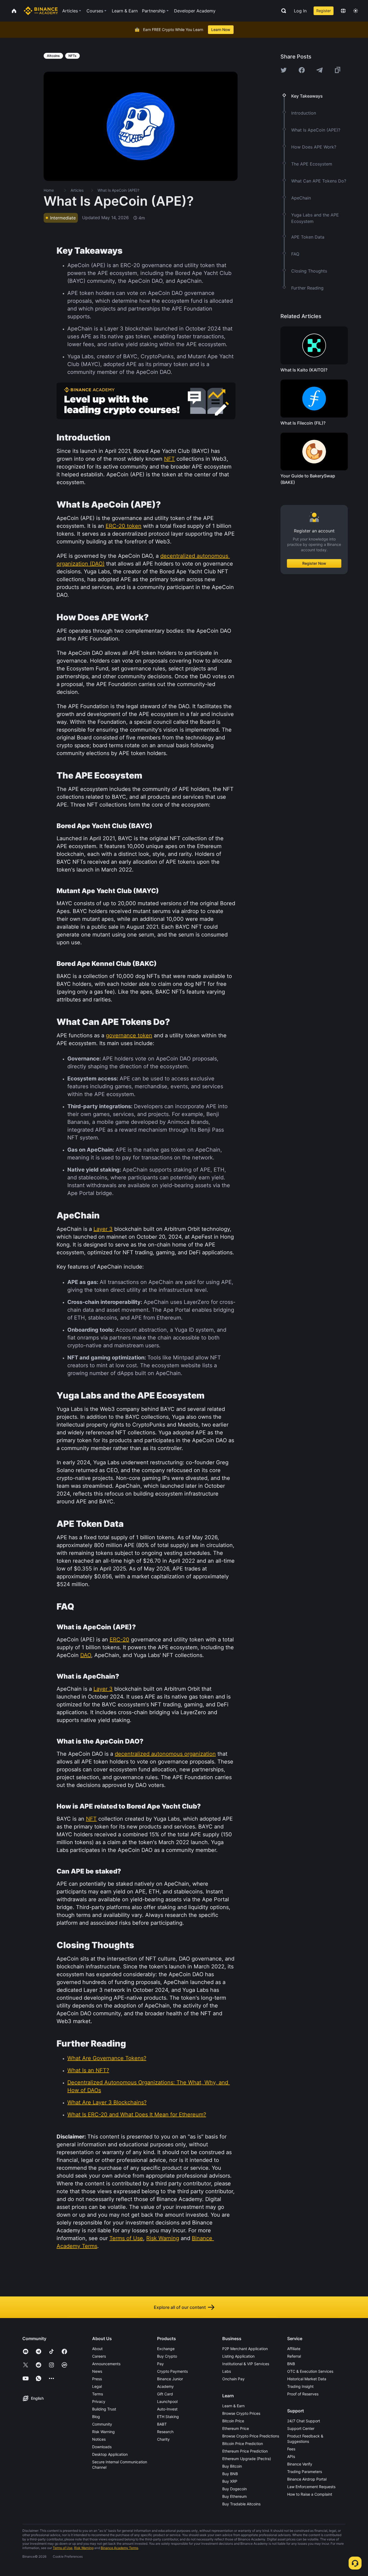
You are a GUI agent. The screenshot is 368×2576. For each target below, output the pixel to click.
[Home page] (41, 11)
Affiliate (294, 2349)
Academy (165, 2386)
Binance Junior (170, 2379)
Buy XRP (230, 2481)
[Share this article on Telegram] (320, 70)
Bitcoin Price (233, 2421)
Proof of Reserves (303, 2394)
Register (324, 11)
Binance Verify (300, 2464)
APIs (291, 2456)
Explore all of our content (180, 2307)
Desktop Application (110, 2454)
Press (97, 2379)
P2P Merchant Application (245, 2349)
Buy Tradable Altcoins (241, 2504)
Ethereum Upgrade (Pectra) (247, 2459)
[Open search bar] (282, 11)
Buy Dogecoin (235, 2489)
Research (165, 2432)
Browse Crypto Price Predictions (251, 2436)
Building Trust (104, 2409)
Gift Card (165, 2394)
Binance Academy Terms (119, 2548)
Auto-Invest (167, 2409)
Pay (160, 2364)
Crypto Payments (172, 2371)
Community (102, 2424)
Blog (96, 2417)
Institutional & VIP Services (246, 2364)
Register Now (314, 563)
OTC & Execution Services (310, 2371)
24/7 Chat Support (304, 2421)
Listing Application (238, 2356)
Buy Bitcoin (232, 2466)
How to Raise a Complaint (310, 2494)
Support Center (301, 2428)
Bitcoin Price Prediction (243, 2444)
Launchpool (167, 2401)
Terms (98, 2394)
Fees (291, 2449)
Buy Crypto (167, 2356)
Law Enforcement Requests (311, 2487)
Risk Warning (103, 2432)
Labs (227, 2371)
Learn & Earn (233, 2406)
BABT (162, 2424)
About (97, 2349)
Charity (163, 2439)
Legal (97, 2386)
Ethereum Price (236, 2428)
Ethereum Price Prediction (245, 2451)
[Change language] (343, 11)
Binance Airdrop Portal (307, 2479)
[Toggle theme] (356, 11)
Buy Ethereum (235, 2496)
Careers (99, 2356)
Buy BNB (230, 2474)
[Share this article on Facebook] (302, 70)
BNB (291, 2364)
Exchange (166, 2349)
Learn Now (221, 30)
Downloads (102, 2447)
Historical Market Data (307, 2379)
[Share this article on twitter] (284, 70)
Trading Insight (300, 2386)
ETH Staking (168, 2417)
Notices (99, 2439)
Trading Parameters (305, 2472)
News (97, 2371)
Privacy (99, 2401)
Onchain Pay (233, 2379)
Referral (294, 2356)
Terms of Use (63, 2548)
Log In (300, 11)
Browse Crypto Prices (241, 2413)
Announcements (106, 2364)
